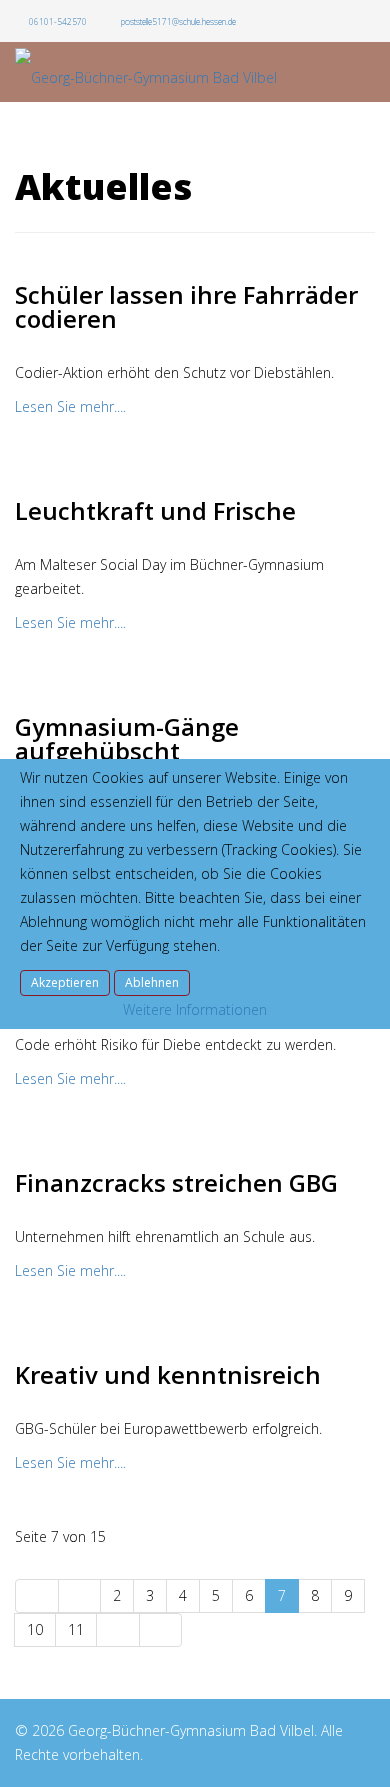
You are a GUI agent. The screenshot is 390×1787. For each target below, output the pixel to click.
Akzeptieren (65, 982)
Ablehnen (152, 982)
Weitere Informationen (195, 1009)
